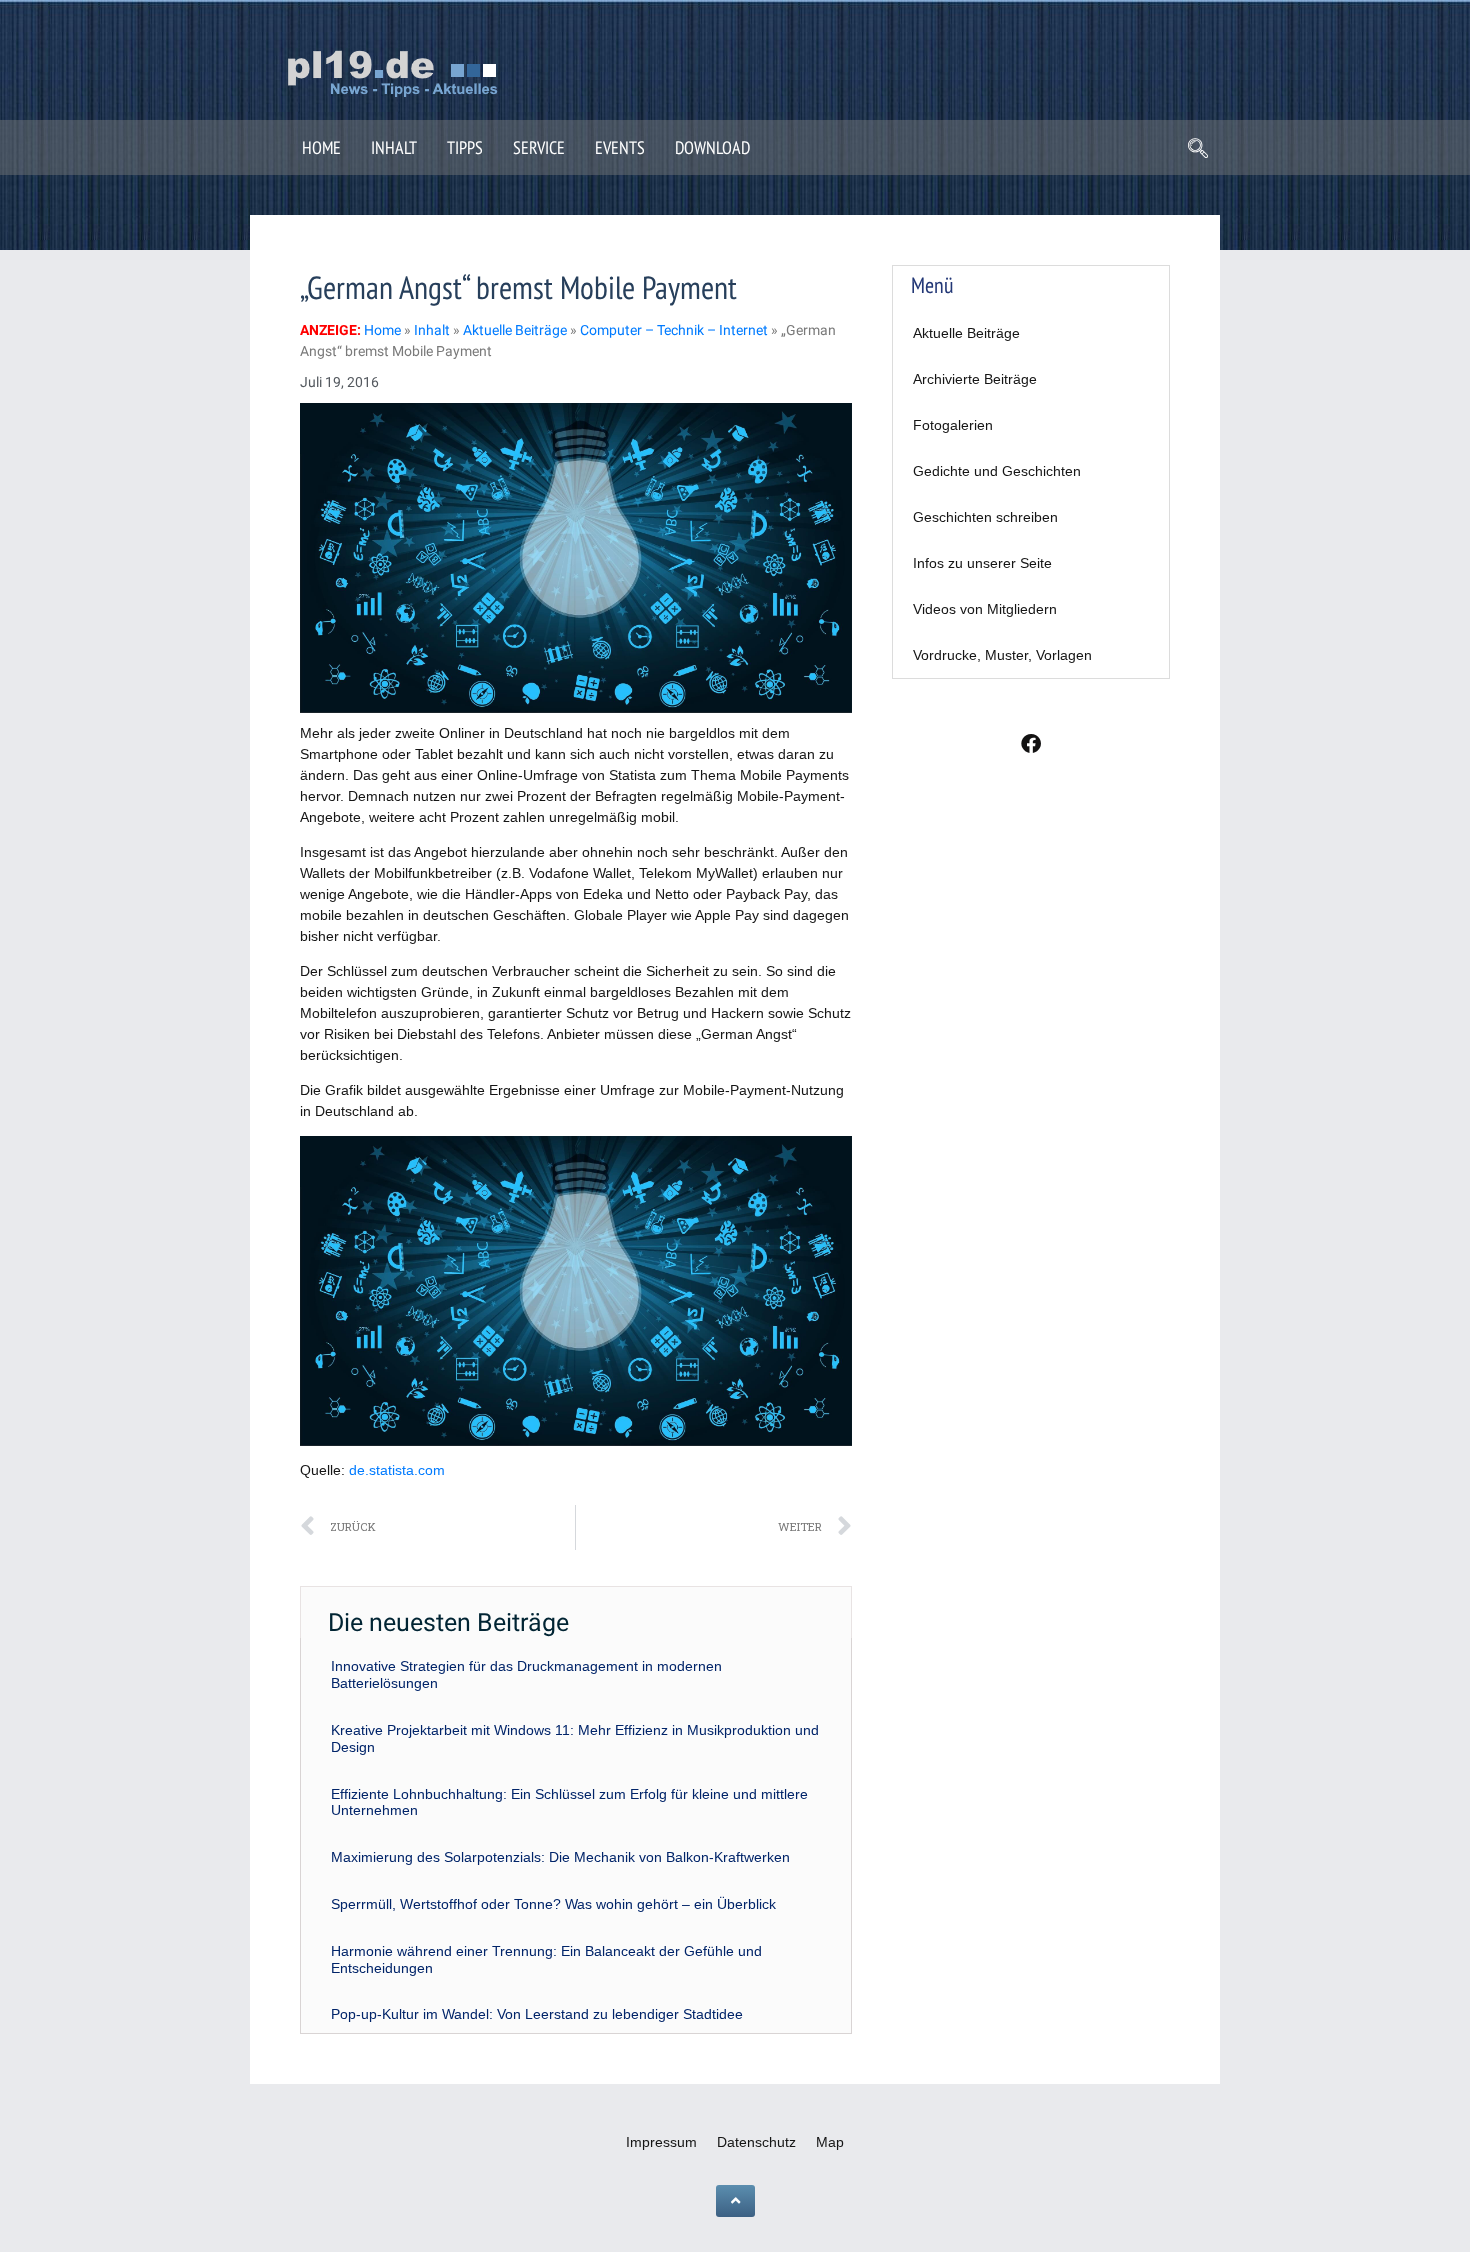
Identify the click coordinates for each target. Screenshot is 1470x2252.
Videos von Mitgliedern (985, 609)
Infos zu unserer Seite (982, 563)
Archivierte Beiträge (975, 379)
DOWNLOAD (712, 147)
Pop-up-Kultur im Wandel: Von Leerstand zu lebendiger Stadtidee (537, 2014)
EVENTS (620, 147)
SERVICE (539, 147)
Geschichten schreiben (985, 517)
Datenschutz (756, 2142)
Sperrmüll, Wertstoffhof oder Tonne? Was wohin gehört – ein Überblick (553, 1904)
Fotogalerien (953, 425)
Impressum (661, 2142)
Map (830, 2142)
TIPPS (465, 147)
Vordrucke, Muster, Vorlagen (1002, 655)
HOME (321, 147)
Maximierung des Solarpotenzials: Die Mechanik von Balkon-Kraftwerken (560, 1857)
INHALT (394, 147)
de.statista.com (397, 1470)
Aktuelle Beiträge (966, 333)
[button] (1198, 150)
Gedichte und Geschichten (997, 471)
